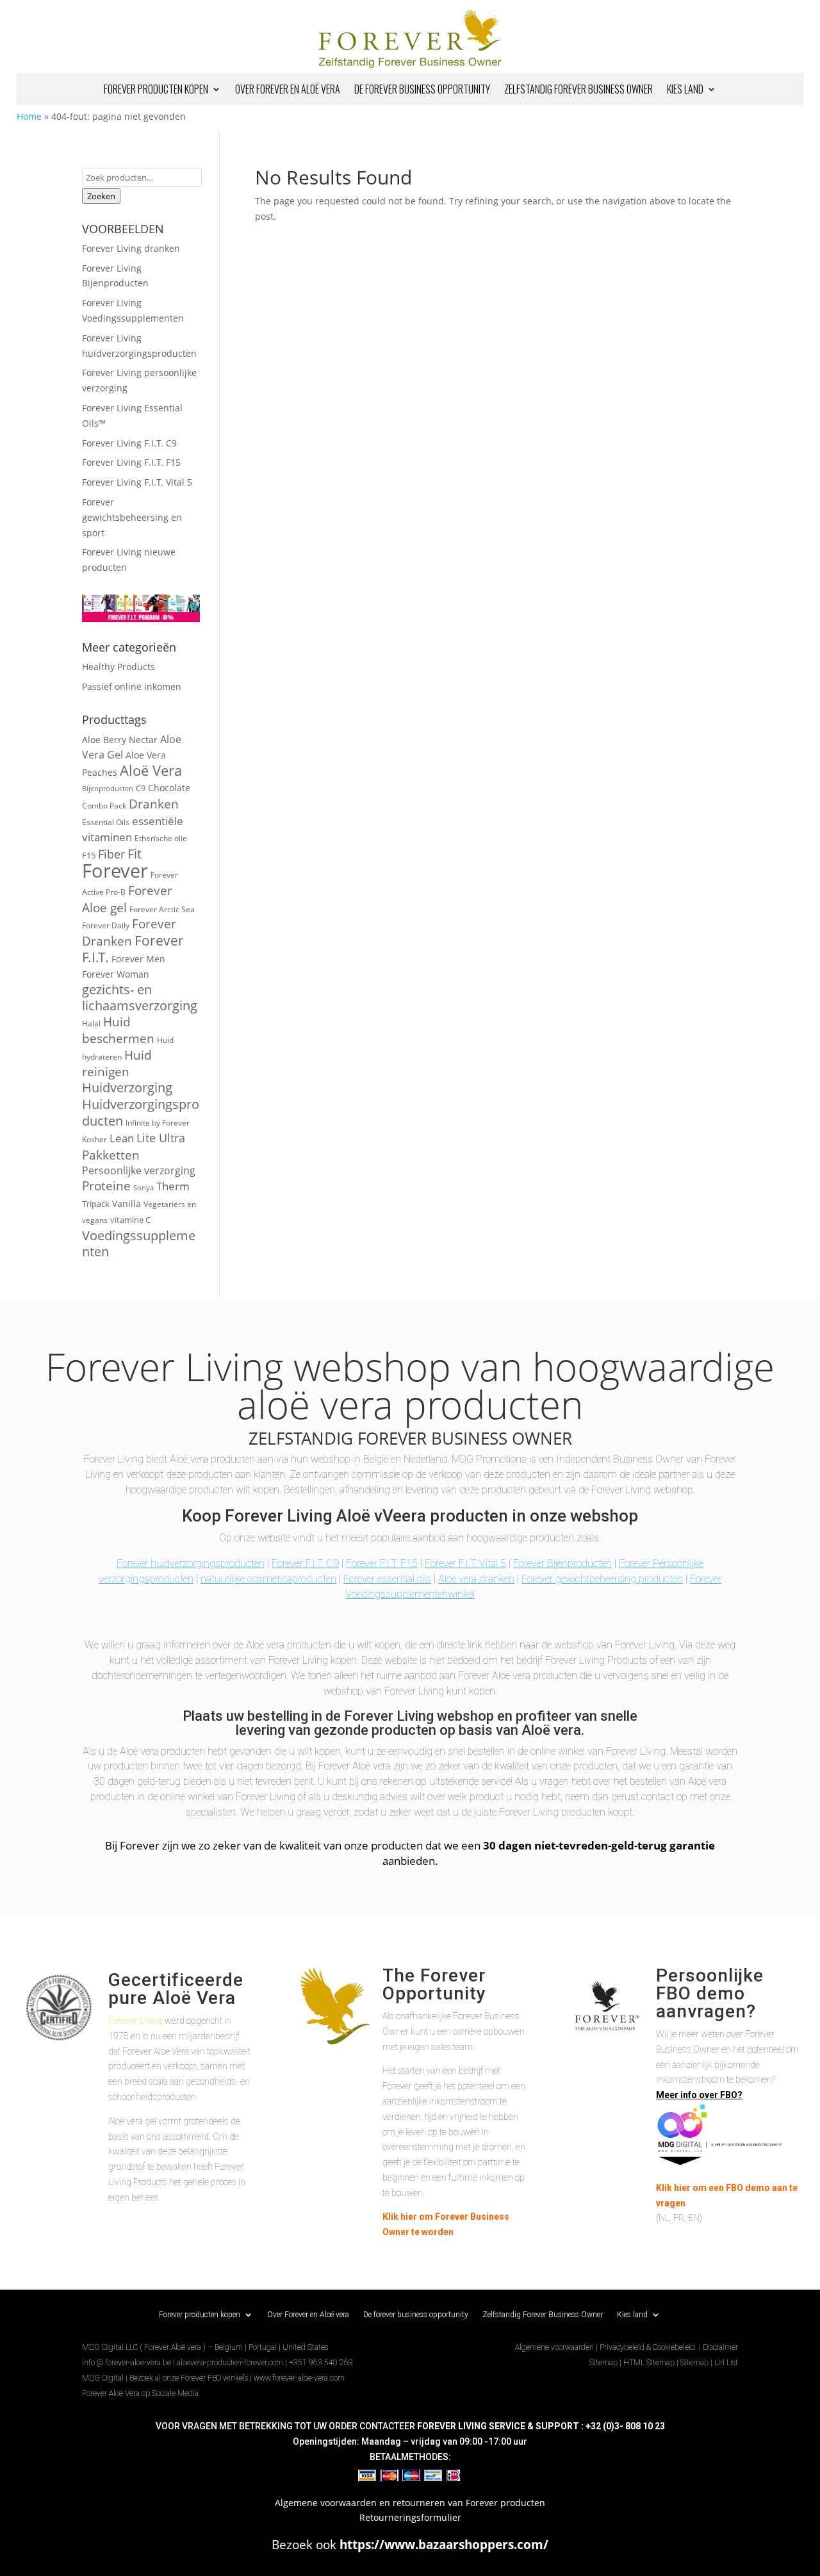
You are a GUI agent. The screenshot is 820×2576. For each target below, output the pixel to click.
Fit (135, 854)
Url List (726, 2363)
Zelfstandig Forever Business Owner (578, 91)
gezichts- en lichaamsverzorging (140, 998)
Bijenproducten (108, 789)
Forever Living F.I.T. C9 (129, 443)
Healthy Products (119, 667)
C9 (141, 788)
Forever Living (135, 2021)
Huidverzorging (127, 1087)
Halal (91, 1023)
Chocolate (169, 788)
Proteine (106, 1186)
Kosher (94, 1139)
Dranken (154, 804)
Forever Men (138, 959)
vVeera (400, 1516)
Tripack (96, 1204)
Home (29, 116)
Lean (122, 1138)
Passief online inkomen (132, 686)
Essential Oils (106, 822)
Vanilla (127, 1203)
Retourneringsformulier (410, 2517)
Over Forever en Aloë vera (288, 91)
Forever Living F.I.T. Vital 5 (137, 482)
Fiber (111, 854)
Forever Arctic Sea (162, 909)
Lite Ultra (161, 1138)
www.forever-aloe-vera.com (299, 2378)
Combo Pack (104, 805)
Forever (115, 871)
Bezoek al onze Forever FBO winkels (189, 2378)
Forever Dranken (129, 932)
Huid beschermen (118, 1030)
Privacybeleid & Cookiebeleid (648, 2347)
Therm (173, 1186)
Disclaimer (720, 2347)
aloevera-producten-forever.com (230, 2363)
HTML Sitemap (649, 2363)
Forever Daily (106, 925)
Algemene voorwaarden (554, 2347)
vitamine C (130, 1220)
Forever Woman (116, 974)
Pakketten (111, 1155)
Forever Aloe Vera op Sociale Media (140, 2393)
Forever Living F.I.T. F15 (131, 462)
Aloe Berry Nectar (120, 740)
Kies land (685, 91)
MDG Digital (103, 2378)
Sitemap (603, 2363)
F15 (89, 855)
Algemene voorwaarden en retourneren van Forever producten (410, 2503)
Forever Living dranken (131, 248)
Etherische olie (161, 838)
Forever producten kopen (156, 91)
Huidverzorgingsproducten (141, 1112)
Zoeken (101, 196)
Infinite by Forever (158, 1122)
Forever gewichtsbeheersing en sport (132, 517)
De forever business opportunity (422, 91)
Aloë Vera (151, 770)
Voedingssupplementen (139, 1244)
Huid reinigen (117, 1063)
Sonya (143, 1188)
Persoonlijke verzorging (139, 1170)
